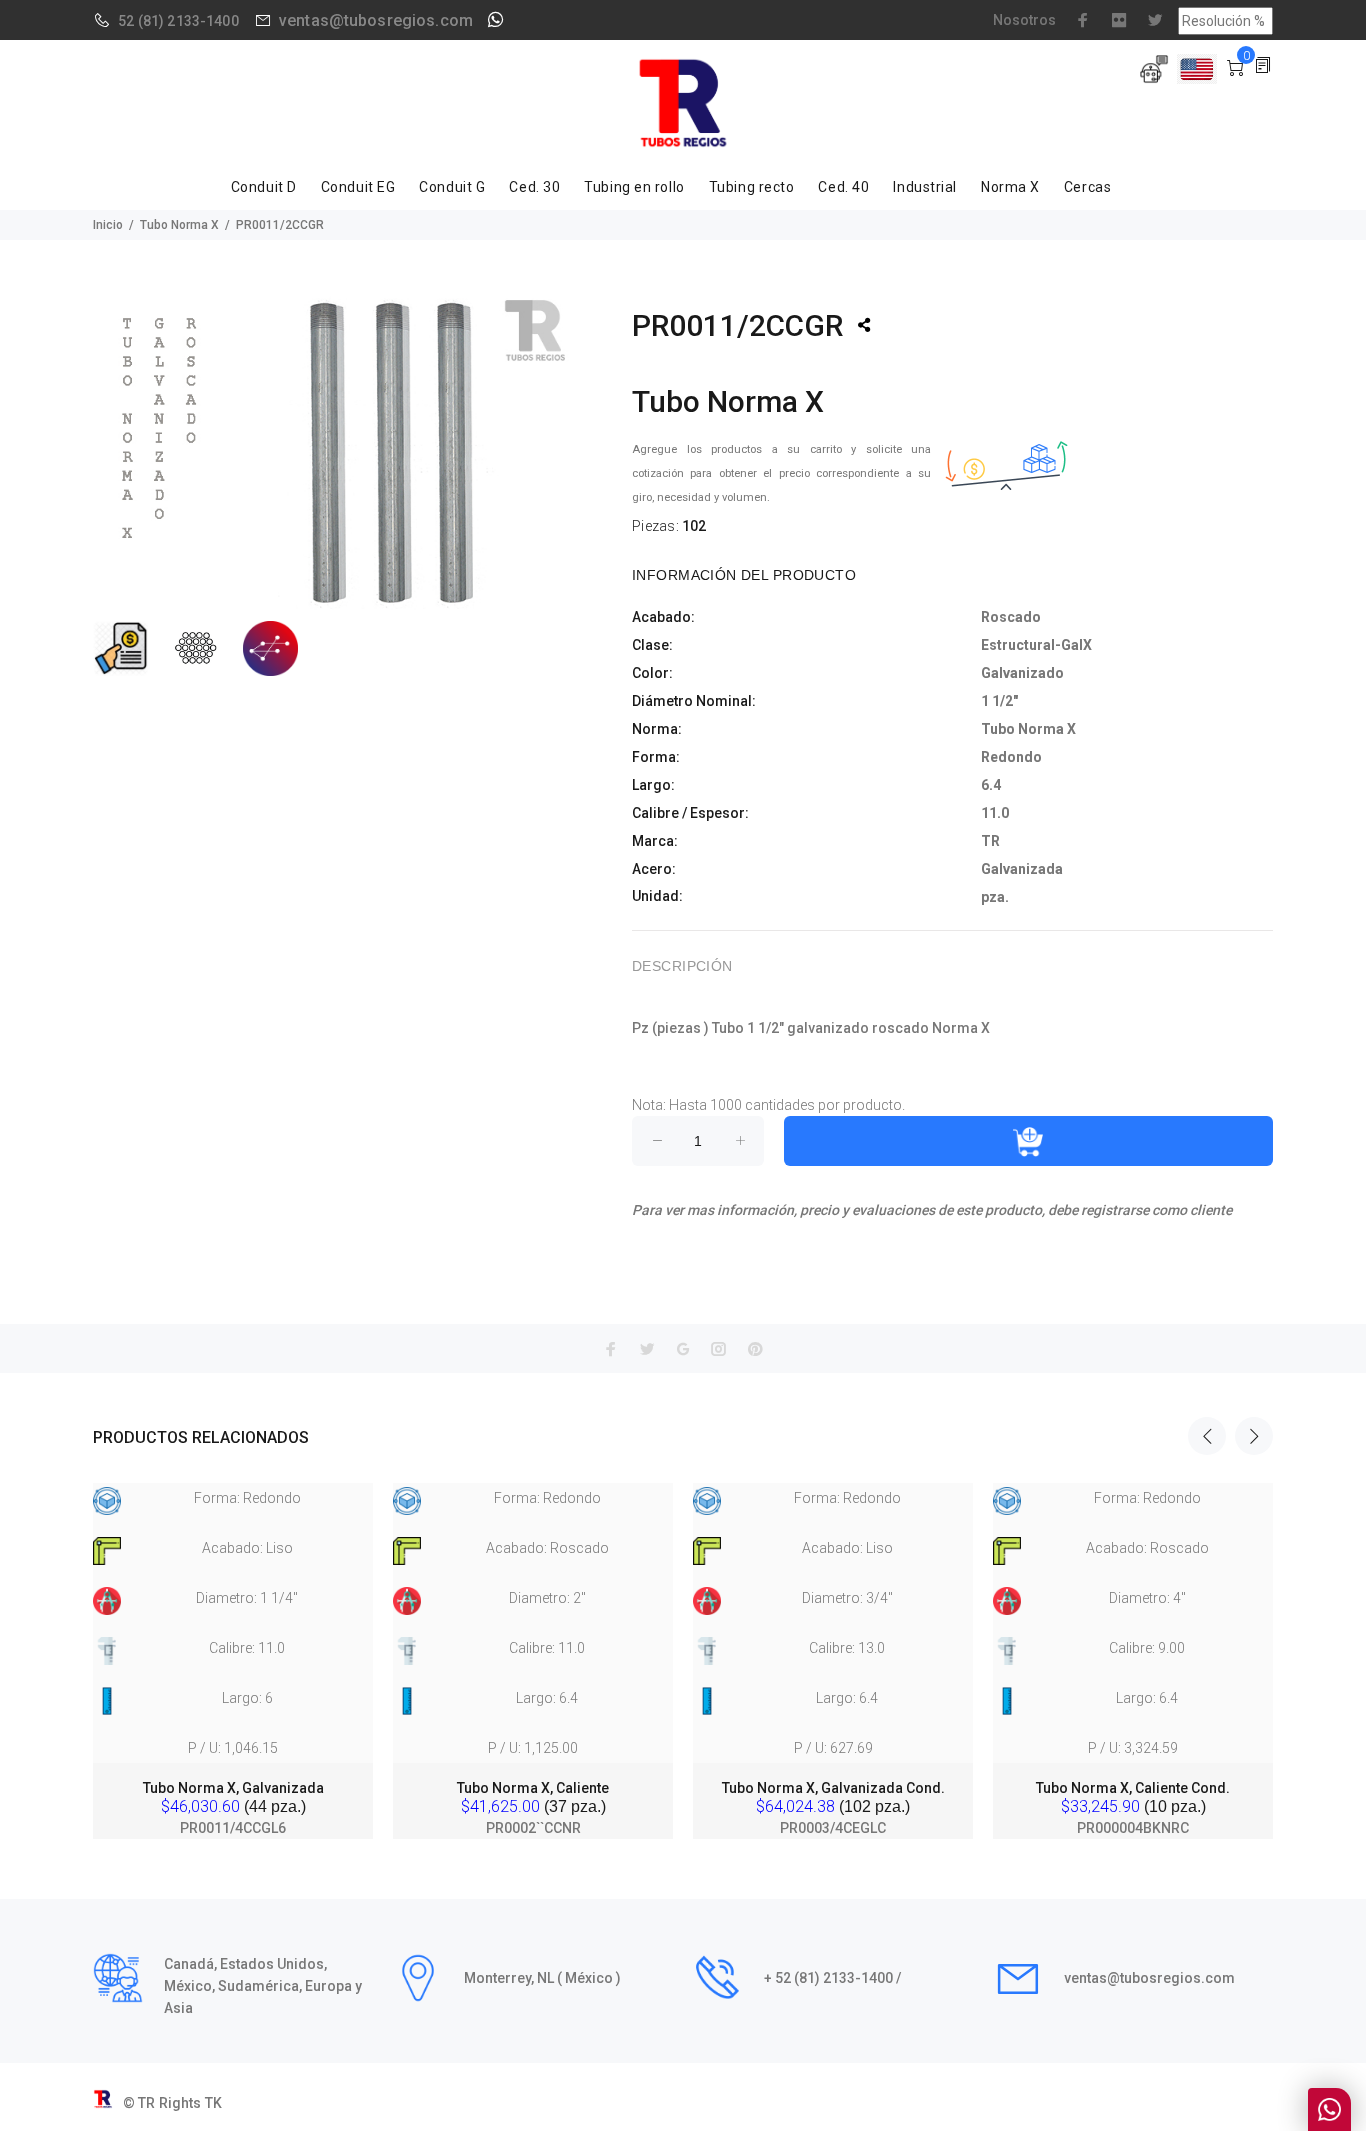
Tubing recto (752, 187)
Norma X (1010, 187)
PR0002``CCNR (533, 1828)
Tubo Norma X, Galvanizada (233, 1788)
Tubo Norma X (179, 225)
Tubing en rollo (634, 187)
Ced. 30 (534, 187)
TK (213, 2103)
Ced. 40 (843, 187)
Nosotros (1024, 20)
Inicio (108, 225)
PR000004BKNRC (1133, 1828)
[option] (233, 1642)
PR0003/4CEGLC (833, 1828)
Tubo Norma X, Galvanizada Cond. (833, 1788)
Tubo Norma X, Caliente (533, 1788)
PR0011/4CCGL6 (233, 1828)
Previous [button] (1207, 1436)
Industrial (925, 187)
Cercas (1087, 187)
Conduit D (264, 187)
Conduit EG (358, 187)
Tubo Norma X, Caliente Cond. (1133, 1788)
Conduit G (452, 187)
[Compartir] (864, 325)
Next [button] (1254, 1436)
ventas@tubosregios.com (376, 20)
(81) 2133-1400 (188, 21)
